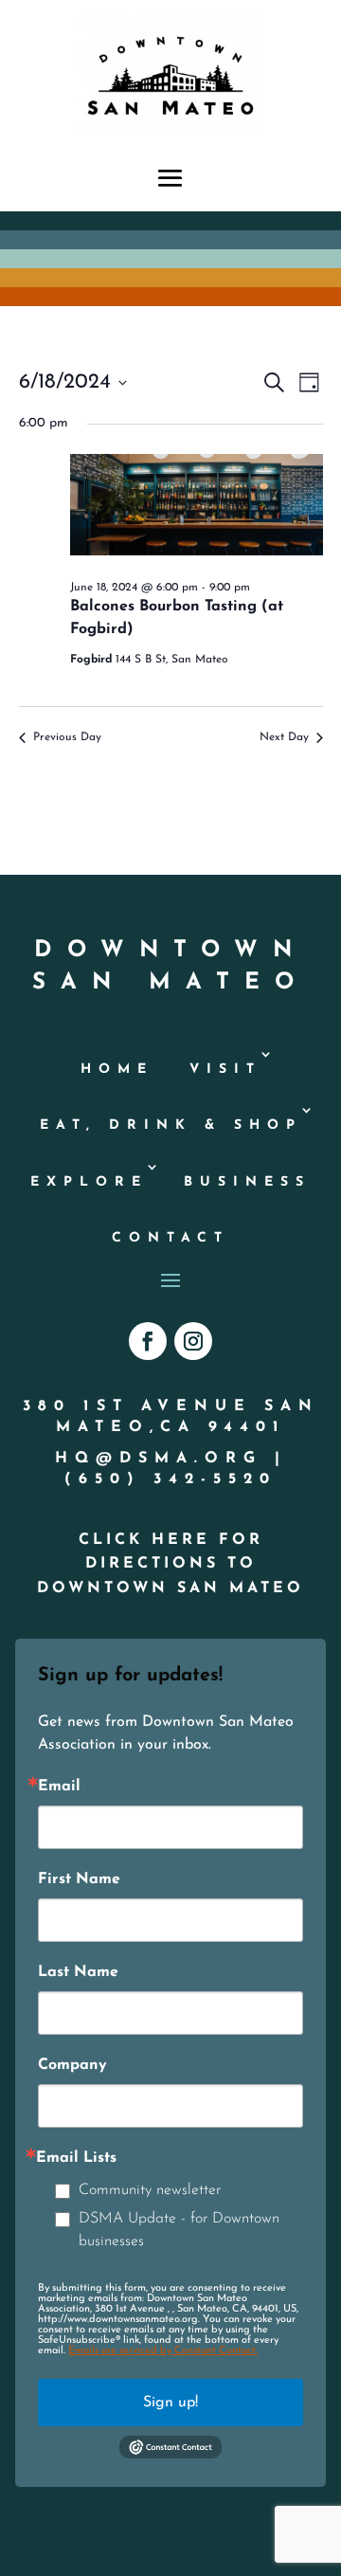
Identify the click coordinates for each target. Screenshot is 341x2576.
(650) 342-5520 (170, 1479)
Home (117, 1070)
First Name (79, 1879)
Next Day (284, 737)
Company (72, 2065)
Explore (89, 1182)
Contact (170, 1238)
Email (59, 1787)
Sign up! (170, 2403)
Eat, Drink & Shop (171, 1125)
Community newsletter (150, 2190)
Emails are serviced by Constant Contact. (163, 2351)
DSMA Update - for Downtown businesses (179, 2230)
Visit (225, 1070)
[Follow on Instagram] (193, 1341)
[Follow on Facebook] (148, 1341)
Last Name (78, 1972)
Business (247, 1182)
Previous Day (67, 737)
